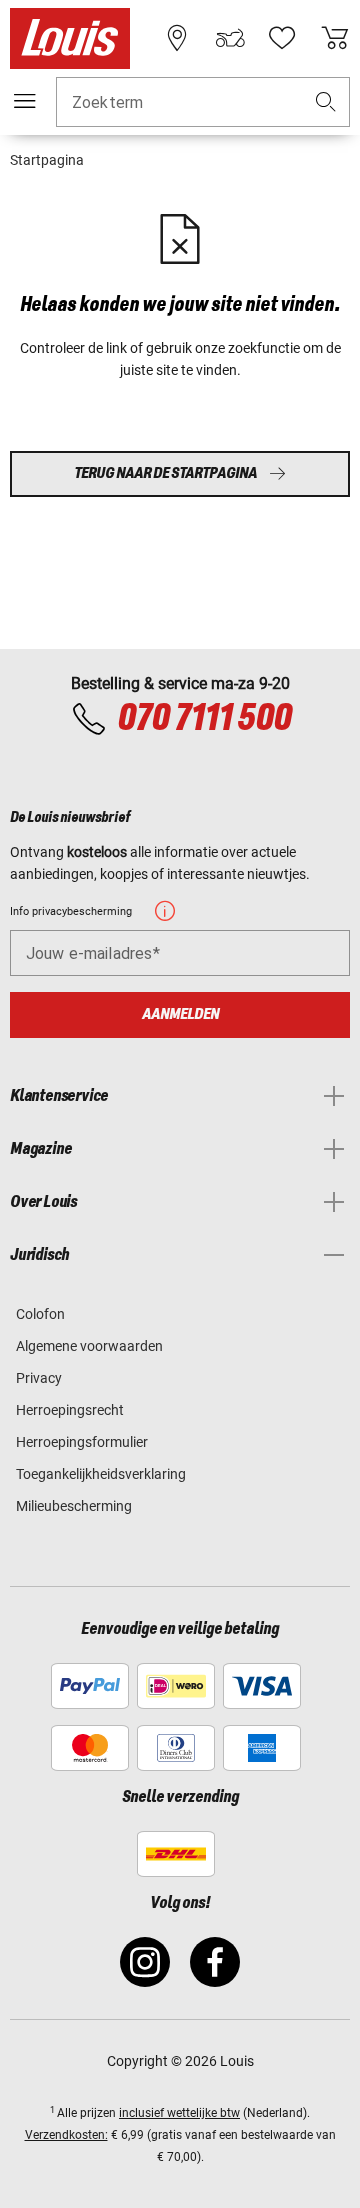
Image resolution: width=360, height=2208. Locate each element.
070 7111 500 (204, 719)
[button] (326, 102)
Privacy (39, 1378)
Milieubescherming (74, 1506)
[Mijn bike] (230, 38)
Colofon (40, 1314)
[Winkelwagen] (335, 38)
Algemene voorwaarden (89, 1346)
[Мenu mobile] (25, 101)
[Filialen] (177, 38)
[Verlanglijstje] (282, 38)
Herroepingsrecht (70, 1410)
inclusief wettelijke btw (179, 2113)
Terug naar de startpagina (165, 473)
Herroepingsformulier (82, 1442)
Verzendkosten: (66, 2135)
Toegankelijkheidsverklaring (101, 1474)
